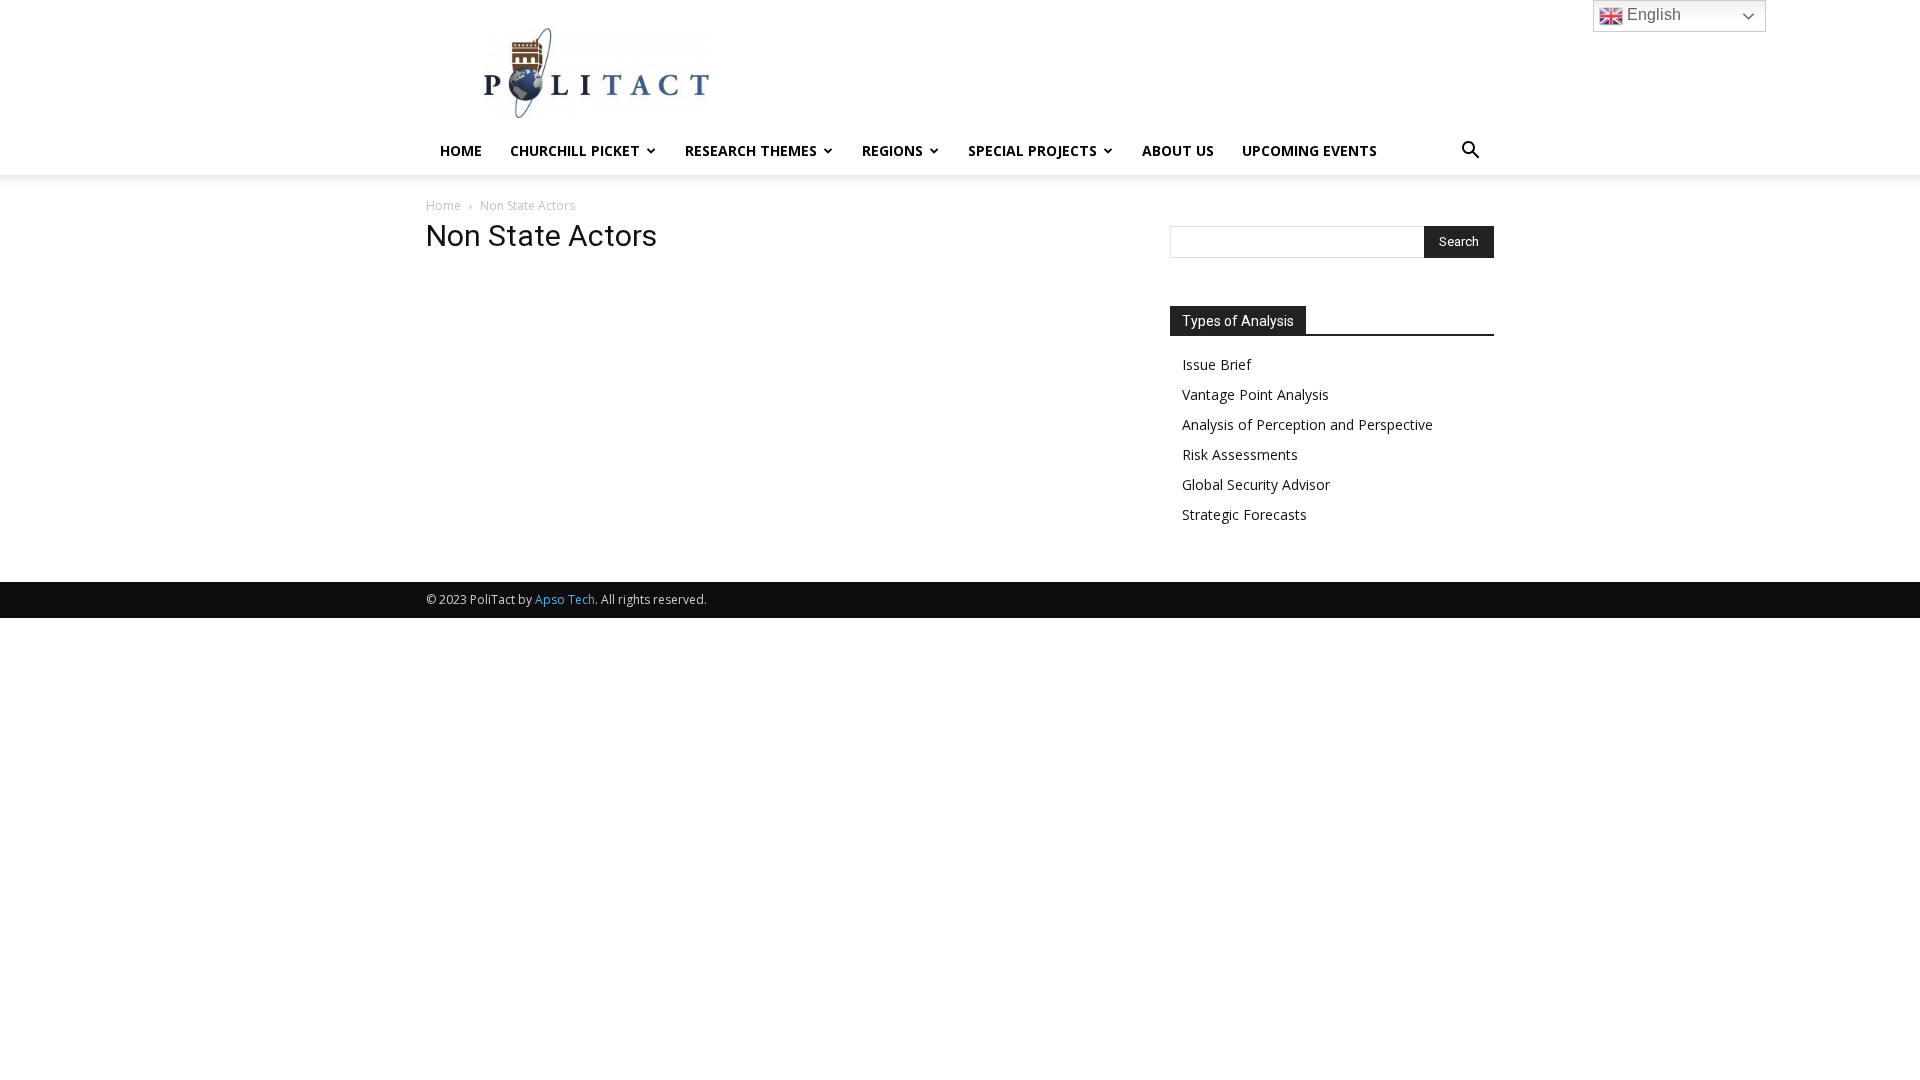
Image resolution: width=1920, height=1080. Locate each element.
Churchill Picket (575, 150)
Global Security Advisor (1256, 484)
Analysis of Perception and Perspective (1307, 424)
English (1652, 14)
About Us (1178, 150)
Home (461, 150)
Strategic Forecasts (1244, 514)
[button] (1470, 152)
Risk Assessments (1240, 454)
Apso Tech (565, 599)
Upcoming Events (1309, 150)
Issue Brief (1216, 364)
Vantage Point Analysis (1255, 394)
